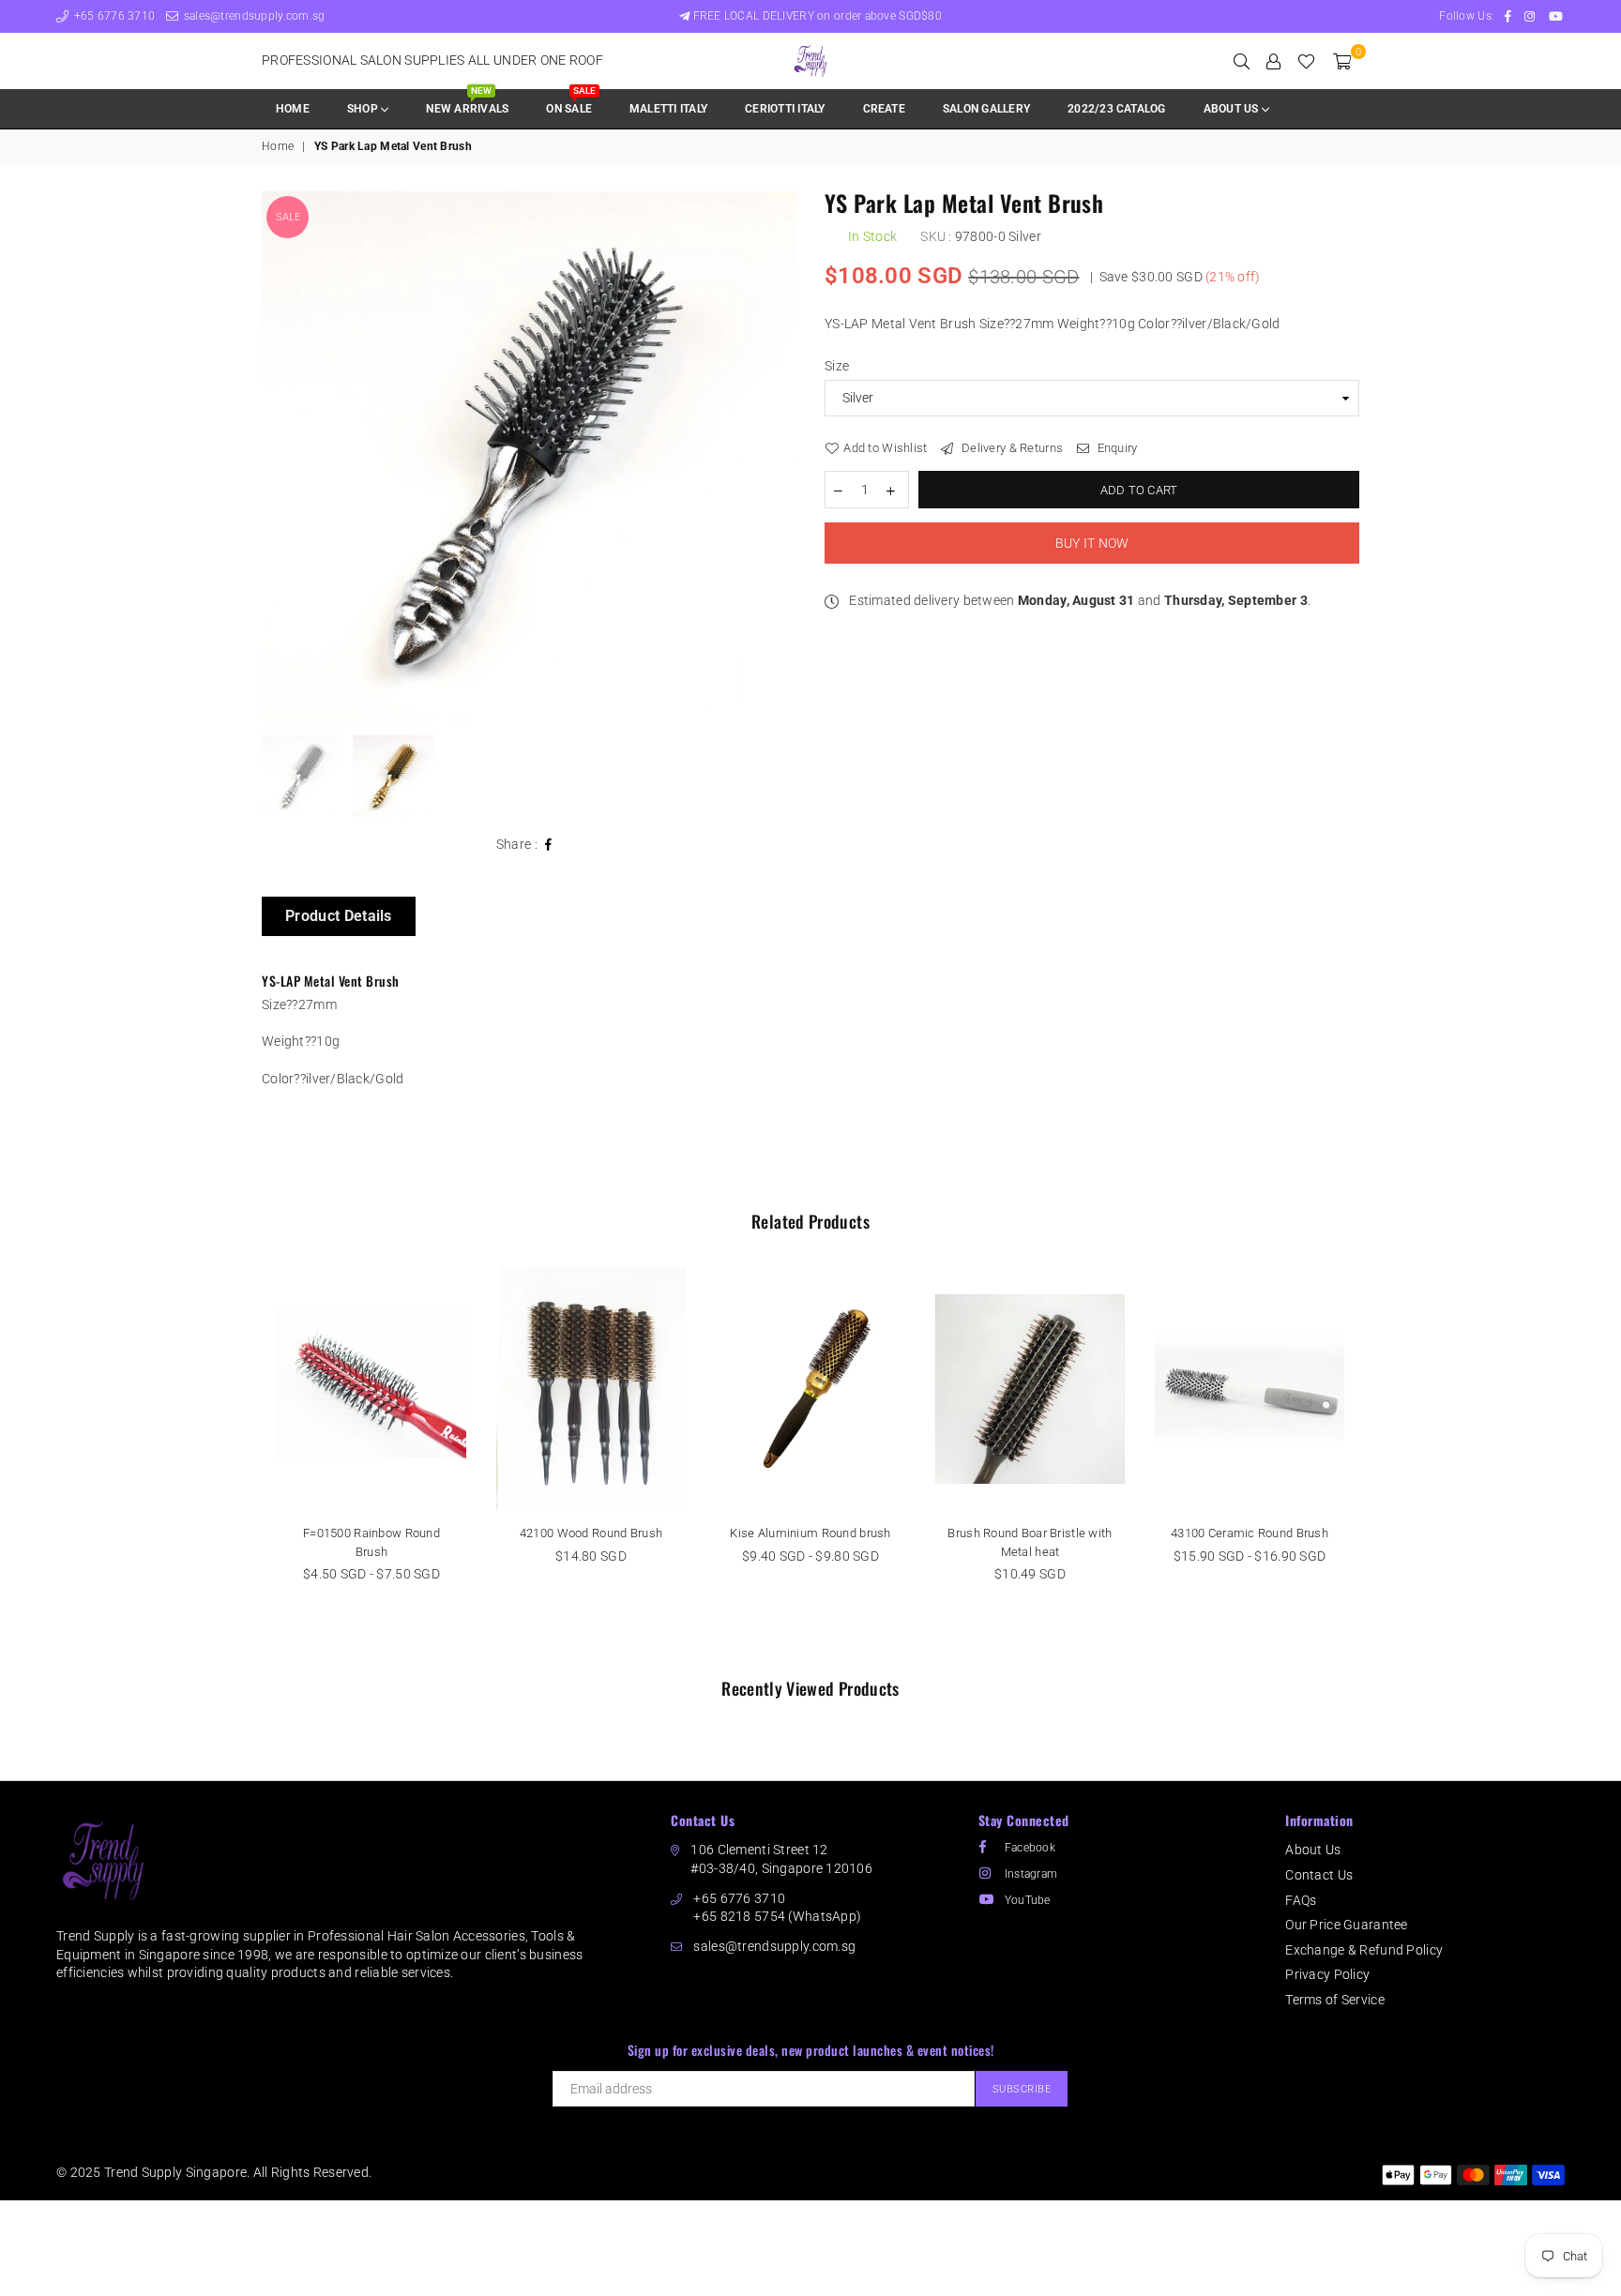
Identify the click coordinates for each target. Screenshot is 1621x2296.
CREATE (884, 109)
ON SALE (570, 103)
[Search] (1242, 61)
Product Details (339, 916)
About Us (1313, 1850)
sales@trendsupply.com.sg (252, 16)
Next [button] (780, 458)
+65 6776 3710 (113, 16)
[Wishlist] (1306, 61)
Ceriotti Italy (785, 109)
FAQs (1301, 1900)
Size (837, 366)
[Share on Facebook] (549, 845)
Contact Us (1319, 1875)
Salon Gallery (986, 109)
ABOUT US (1233, 109)
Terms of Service (1334, 2000)
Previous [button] (278, 458)
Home (293, 109)
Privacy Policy (1327, 1974)
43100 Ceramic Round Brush (1250, 1533)
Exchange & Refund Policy (1364, 1950)
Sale (288, 217)
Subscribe (1022, 2089)
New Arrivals (467, 103)
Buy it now (1092, 543)
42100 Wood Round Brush (591, 1533)
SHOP (364, 109)
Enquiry (1115, 448)
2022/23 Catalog (1117, 109)
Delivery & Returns (1011, 448)
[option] (529, 459)
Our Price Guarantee (1346, 1925)
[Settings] (1273, 61)
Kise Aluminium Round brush (810, 1533)
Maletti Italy (668, 109)
